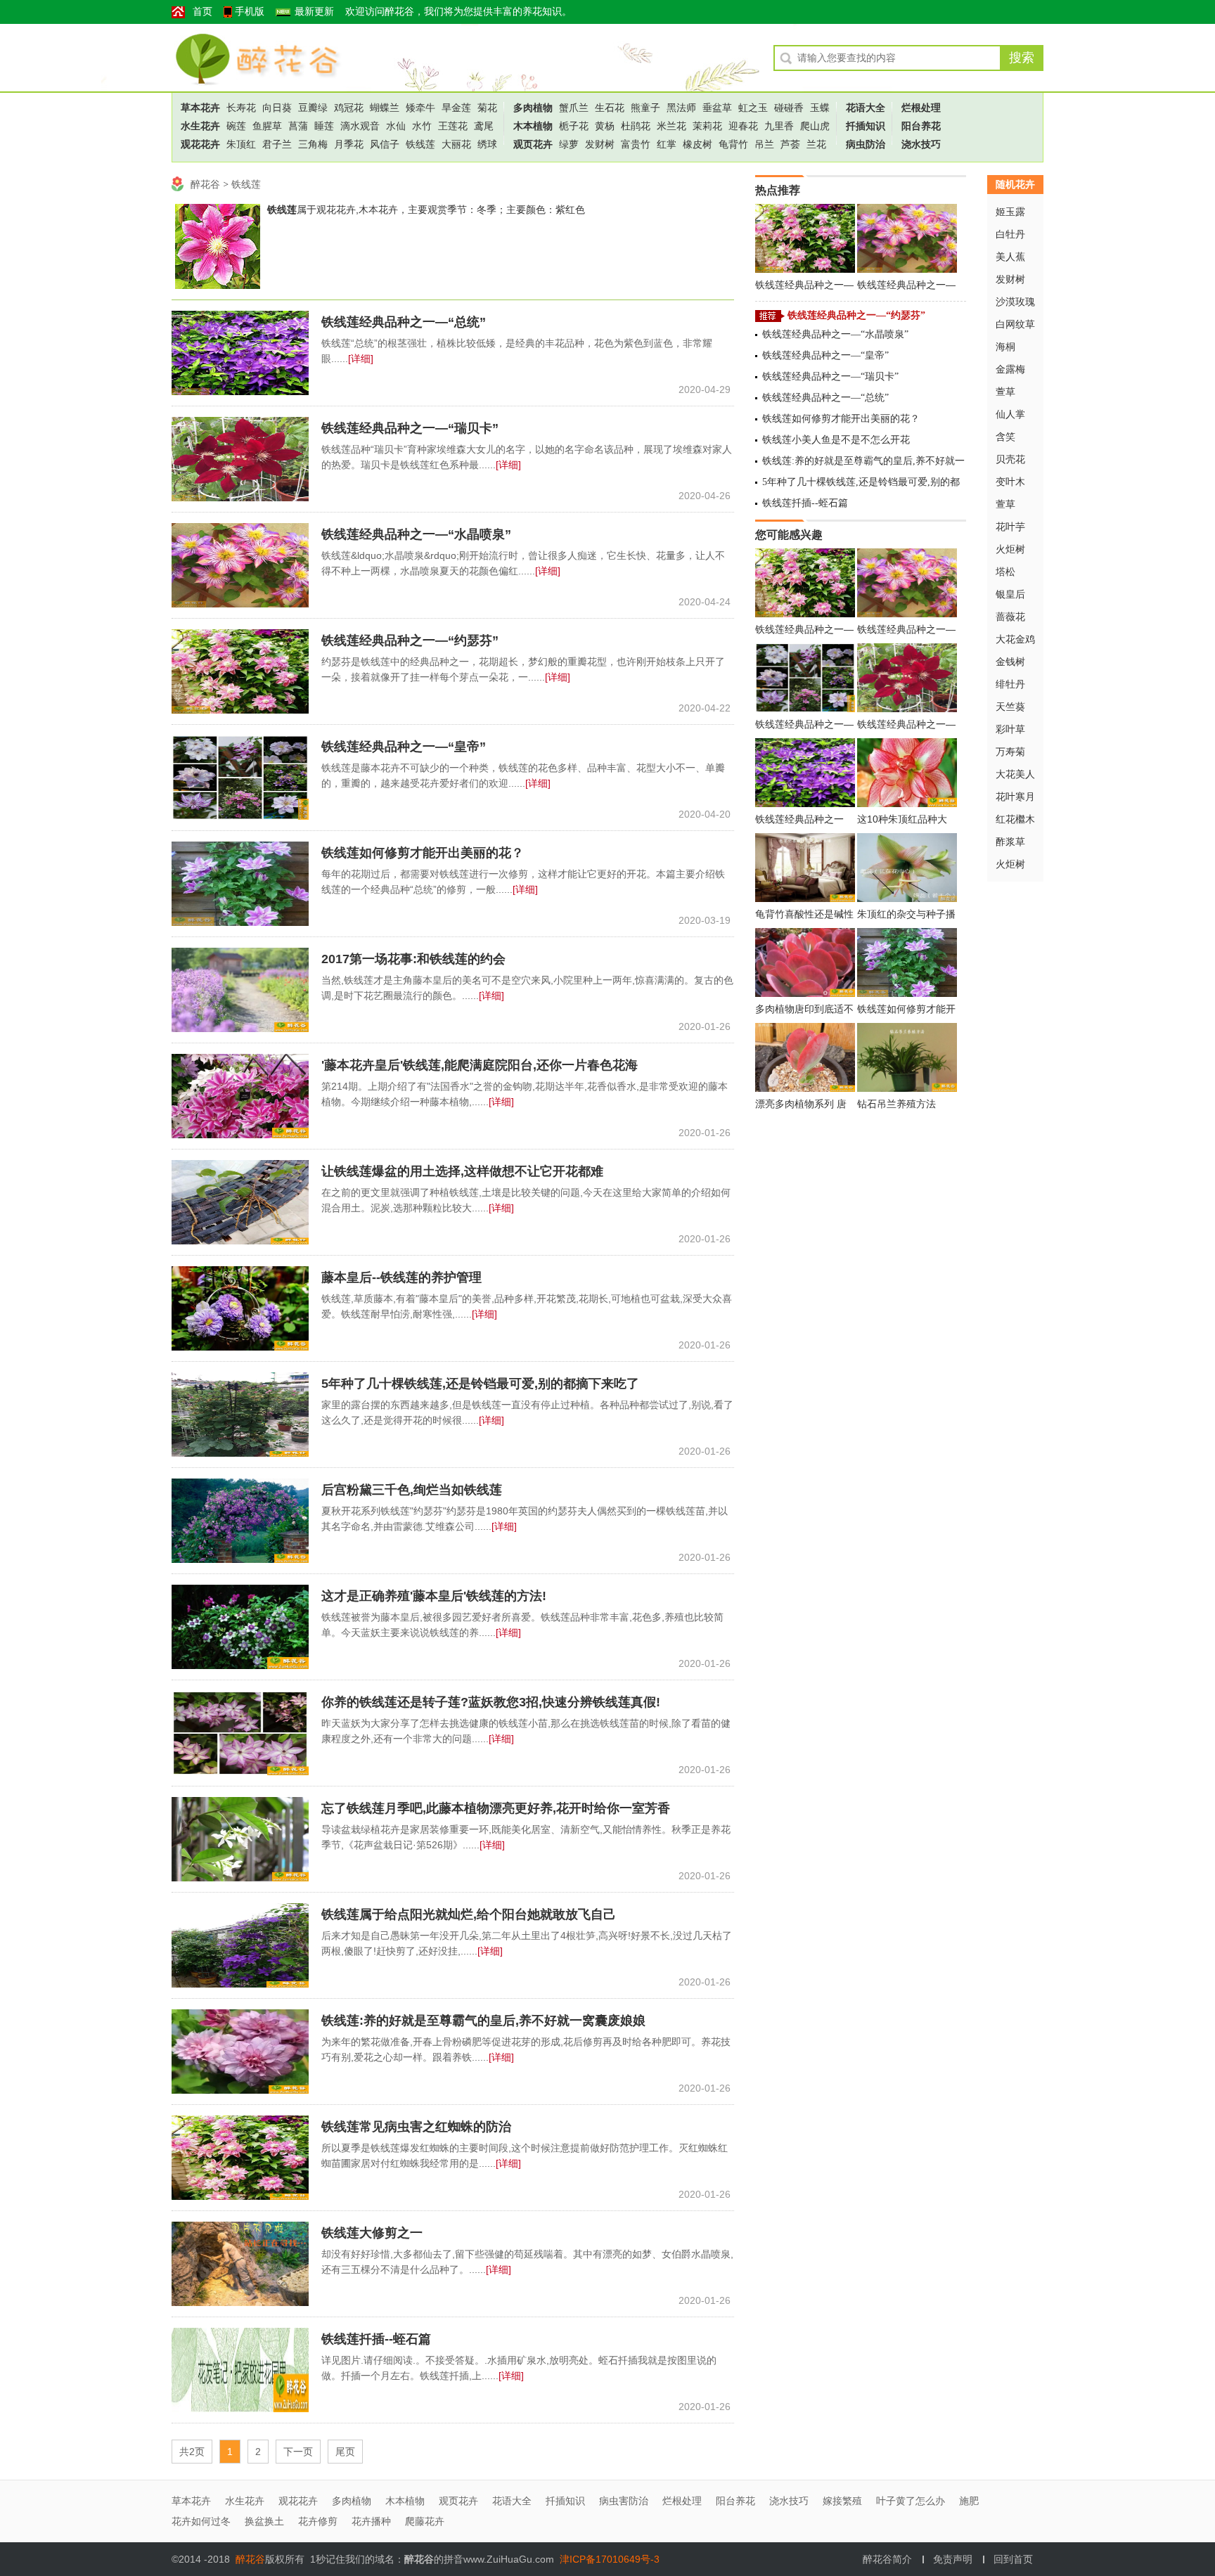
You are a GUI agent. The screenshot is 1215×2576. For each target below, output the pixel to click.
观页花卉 (533, 144)
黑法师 (681, 108)
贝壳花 (1010, 459)
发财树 (600, 144)
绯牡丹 (1010, 684)
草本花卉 (200, 108)
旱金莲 (456, 108)
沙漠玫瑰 (1015, 302)
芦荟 (790, 144)
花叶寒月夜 (1015, 799)
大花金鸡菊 (1015, 642)
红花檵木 (1015, 819)
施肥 (969, 2501)
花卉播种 (371, 2521)
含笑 (1005, 437)
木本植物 (533, 126)
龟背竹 (733, 144)
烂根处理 (921, 108)
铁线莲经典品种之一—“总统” (404, 322)
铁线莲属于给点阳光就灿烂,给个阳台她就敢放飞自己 (469, 1914)
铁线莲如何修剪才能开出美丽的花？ (423, 853)
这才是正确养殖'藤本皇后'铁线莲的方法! (434, 1596)
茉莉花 (707, 126)
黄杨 (605, 126)
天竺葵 (1010, 707)
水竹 (422, 126)
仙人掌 (1010, 414)
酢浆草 (1010, 842)
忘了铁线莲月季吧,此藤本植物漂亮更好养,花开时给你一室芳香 (496, 1808)
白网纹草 (1015, 324)
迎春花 (743, 126)
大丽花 (456, 144)
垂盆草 (717, 108)
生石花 (610, 108)
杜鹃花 (636, 126)
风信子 (385, 144)
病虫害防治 (624, 2501)
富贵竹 (636, 144)
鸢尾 (484, 126)
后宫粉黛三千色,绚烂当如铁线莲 (412, 1490)
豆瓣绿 (313, 108)
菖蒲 (298, 126)
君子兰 (277, 144)
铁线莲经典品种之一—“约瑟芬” (410, 640)
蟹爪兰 (574, 108)
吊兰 (764, 144)
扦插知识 (866, 126)
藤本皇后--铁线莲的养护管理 (401, 1277)
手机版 (250, 12)
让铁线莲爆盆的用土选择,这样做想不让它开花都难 (462, 1171)
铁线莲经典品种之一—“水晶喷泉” (416, 534)
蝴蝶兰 (385, 108)
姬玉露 (1010, 212)
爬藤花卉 (425, 2521)
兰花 (816, 144)
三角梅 (313, 144)
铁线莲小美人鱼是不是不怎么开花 (836, 440)
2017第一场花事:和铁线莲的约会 (413, 959)
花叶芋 (1010, 527)
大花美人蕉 (1015, 777)
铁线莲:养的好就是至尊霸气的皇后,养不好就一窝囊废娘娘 (483, 2021)
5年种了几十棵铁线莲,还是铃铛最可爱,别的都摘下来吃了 (480, 1384)
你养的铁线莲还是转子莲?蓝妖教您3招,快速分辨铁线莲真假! (491, 1702)
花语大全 (866, 108)
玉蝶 (820, 108)
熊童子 (645, 108)
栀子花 (574, 126)
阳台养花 (921, 126)
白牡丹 (1010, 234)
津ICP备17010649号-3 (610, 2559)
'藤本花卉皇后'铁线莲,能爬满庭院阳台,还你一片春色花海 (480, 1065)
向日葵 (277, 108)
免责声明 (953, 2559)
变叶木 (1010, 482)
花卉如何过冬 (201, 2521)
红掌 (667, 144)
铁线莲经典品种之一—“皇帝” (404, 747)
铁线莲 (420, 144)
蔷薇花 (1010, 617)
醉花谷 (249, 57)
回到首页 (1013, 2559)
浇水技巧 (921, 144)
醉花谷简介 (887, 2559)
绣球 (487, 144)
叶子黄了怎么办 (911, 2501)
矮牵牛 (420, 108)
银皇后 (1010, 594)
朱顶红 (241, 144)
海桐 (1005, 347)
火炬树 (1010, 549)
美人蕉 (1010, 257)
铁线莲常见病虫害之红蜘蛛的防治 (416, 2127)
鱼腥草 (267, 126)
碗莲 (236, 126)
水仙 (396, 126)
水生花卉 (200, 126)
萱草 (1005, 392)
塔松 (1005, 572)
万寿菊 (1010, 752)
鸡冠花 (349, 108)
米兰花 (671, 126)
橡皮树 (697, 144)
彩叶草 (1010, 729)
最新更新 (314, 12)
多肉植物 (533, 108)
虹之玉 (753, 108)
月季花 (349, 144)
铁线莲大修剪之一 (372, 2233)
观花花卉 (200, 144)
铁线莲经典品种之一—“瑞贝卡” (410, 428)
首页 (202, 12)
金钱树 (1010, 662)
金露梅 (1010, 369)
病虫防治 (866, 144)
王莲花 (453, 126)
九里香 (779, 126)
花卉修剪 (318, 2521)
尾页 (345, 2452)
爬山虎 (815, 126)
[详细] (361, 359)
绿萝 (569, 144)
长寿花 (241, 108)
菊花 (487, 108)
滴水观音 (360, 126)
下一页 (298, 2452)
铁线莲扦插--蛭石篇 (376, 2339)
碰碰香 (789, 108)
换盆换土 (264, 2521)
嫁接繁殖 (842, 2501)
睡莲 (324, 126)
